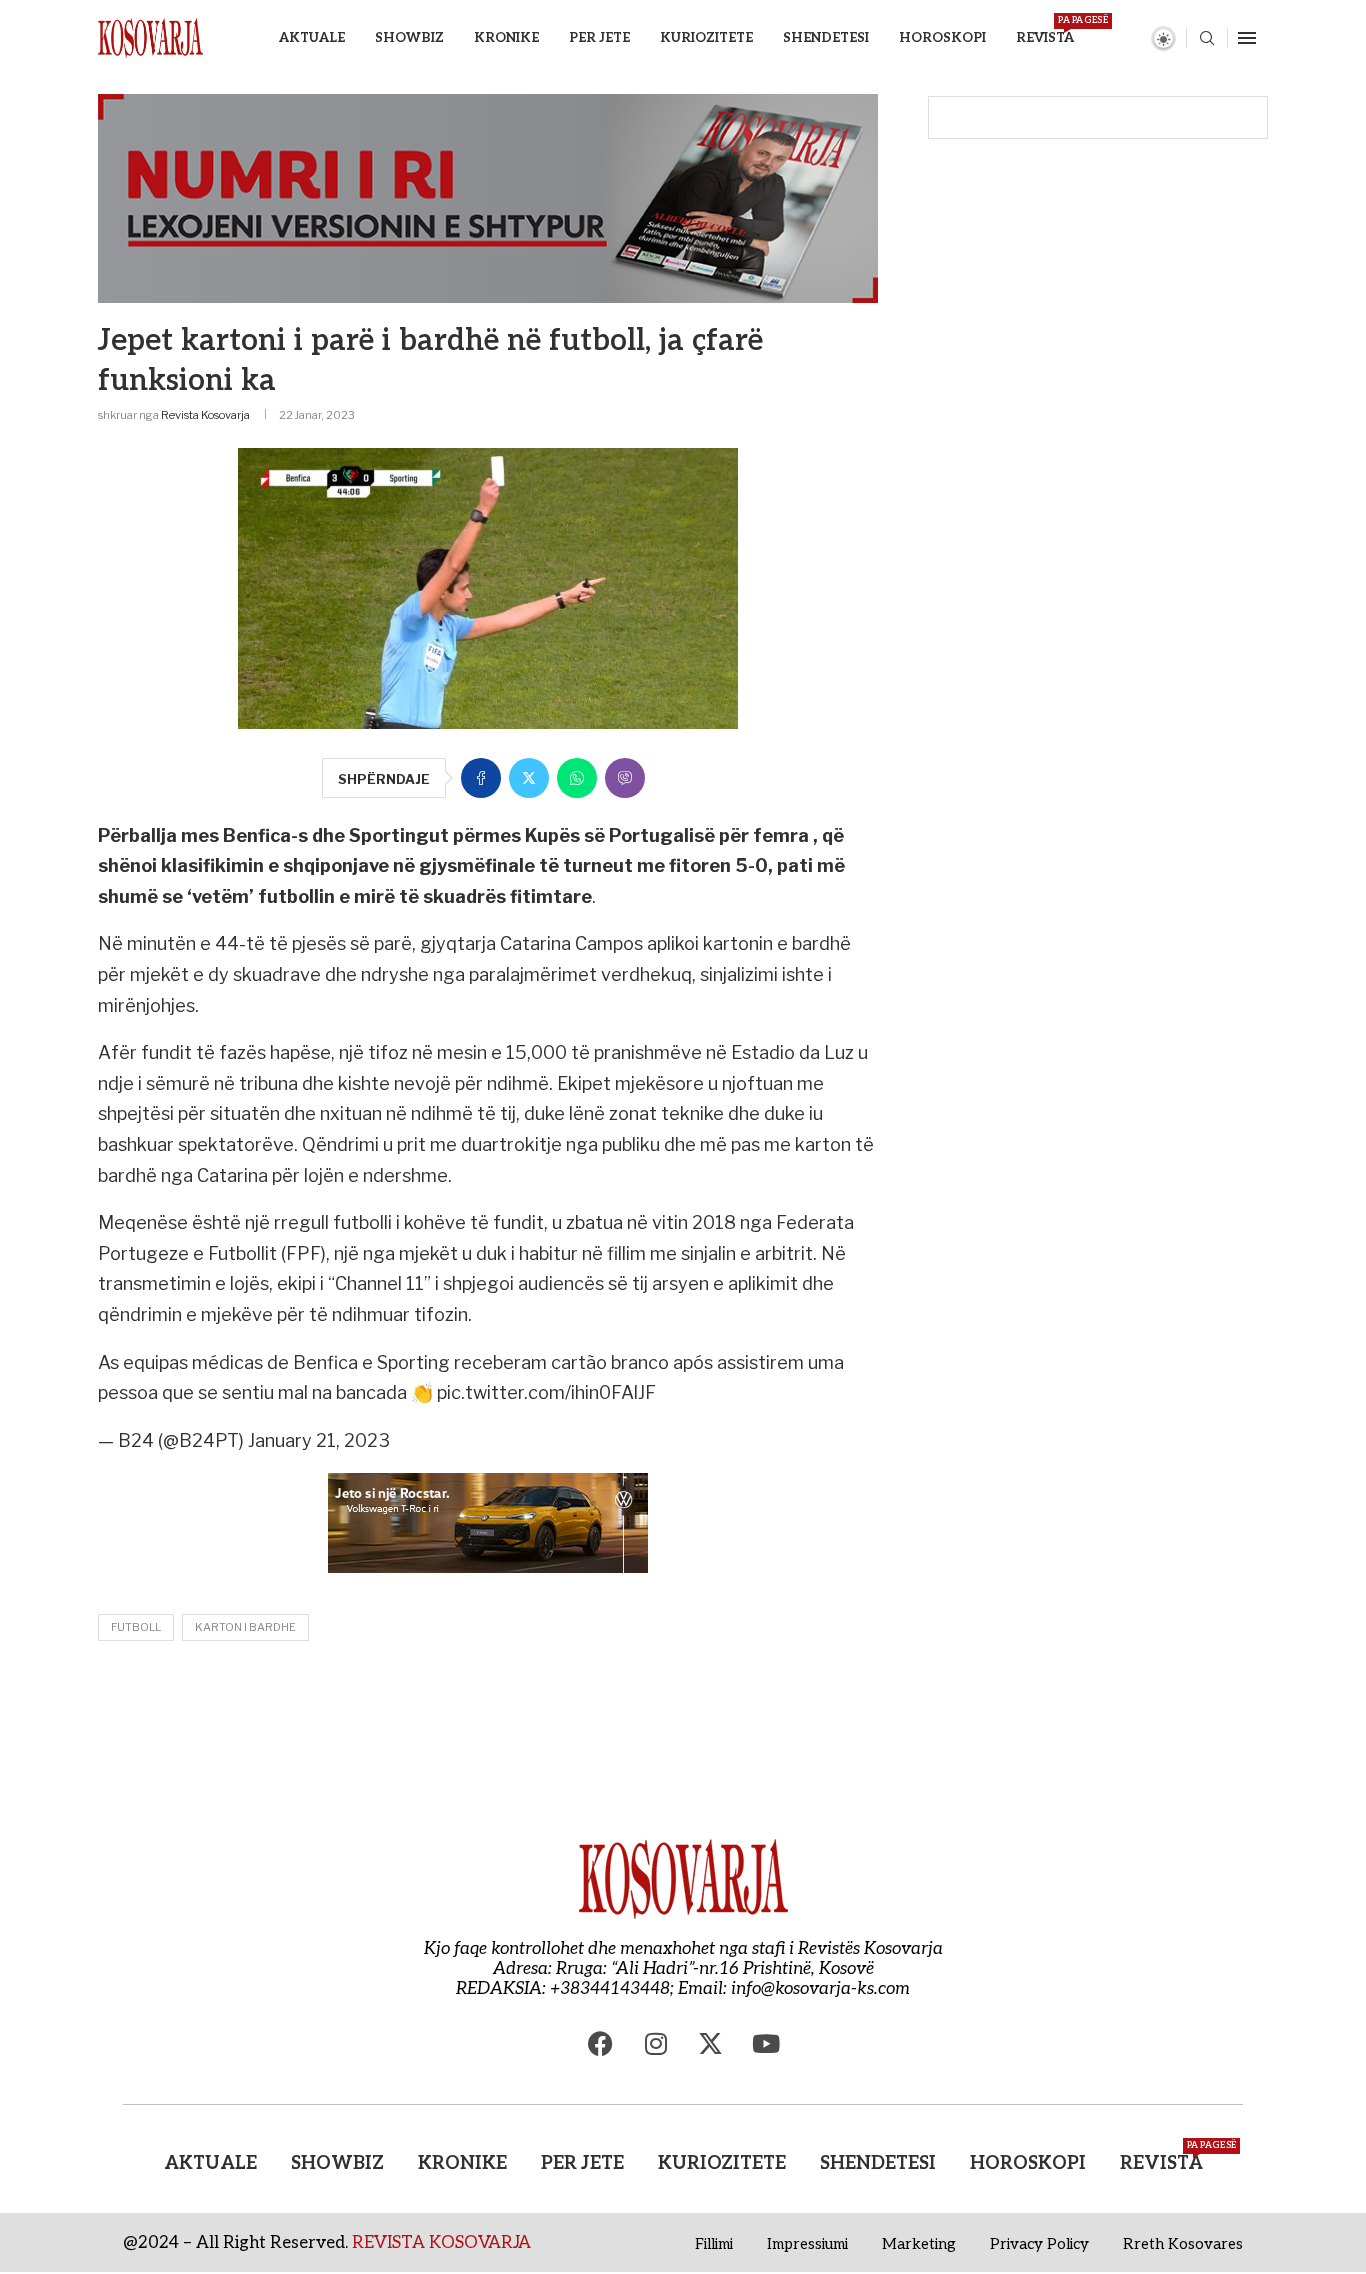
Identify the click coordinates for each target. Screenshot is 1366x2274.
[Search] (1207, 39)
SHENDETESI (826, 38)
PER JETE (599, 38)
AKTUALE (312, 38)
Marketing (919, 2244)
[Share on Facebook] (481, 778)
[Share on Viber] (625, 778)
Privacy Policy (1039, 2244)
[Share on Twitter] (529, 778)
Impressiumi (807, 2244)
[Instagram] (656, 2044)
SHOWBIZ (409, 38)
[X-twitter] (711, 2044)
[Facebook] (601, 2044)
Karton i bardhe (245, 1627)
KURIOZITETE (706, 38)
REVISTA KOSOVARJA (441, 2243)
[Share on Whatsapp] (577, 778)
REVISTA (1045, 30)
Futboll (136, 1627)
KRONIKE (506, 38)
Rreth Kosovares (1183, 2244)
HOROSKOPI (942, 38)
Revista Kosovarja (205, 415)
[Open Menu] (1247, 38)
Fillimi (714, 2244)
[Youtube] (766, 2044)
